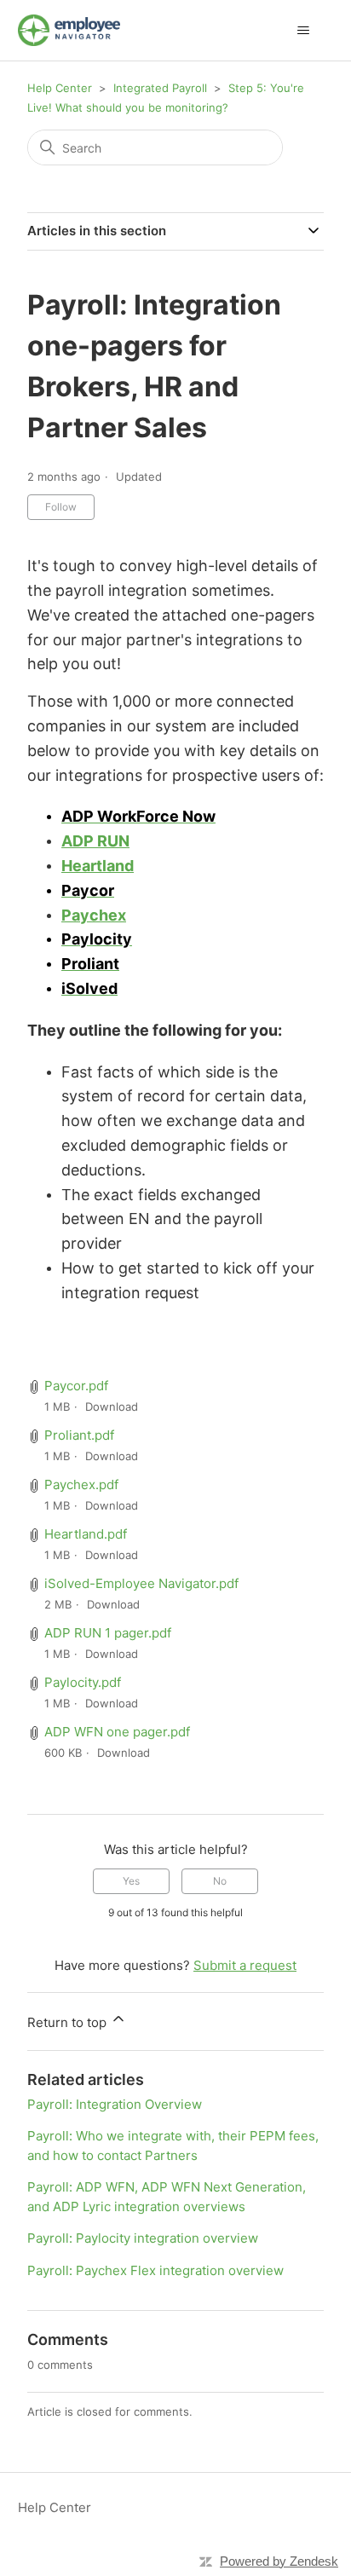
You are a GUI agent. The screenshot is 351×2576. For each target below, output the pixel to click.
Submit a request (245, 1965)
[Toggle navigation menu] (303, 31)
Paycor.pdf (76, 1386)
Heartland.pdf (86, 1534)
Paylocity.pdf (83, 1682)
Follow (61, 507)
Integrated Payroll (162, 88)
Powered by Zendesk (279, 2561)
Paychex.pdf (81, 1484)
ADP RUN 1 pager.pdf (108, 1633)
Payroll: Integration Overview (115, 2104)
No (220, 1881)
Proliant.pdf (79, 1435)
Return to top (69, 2022)
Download (112, 1406)
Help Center (60, 88)
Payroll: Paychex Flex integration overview (155, 2270)
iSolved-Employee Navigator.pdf (141, 1583)
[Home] (69, 30)
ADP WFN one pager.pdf (117, 1732)
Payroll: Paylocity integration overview (143, 2238)
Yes (131, 1881)
